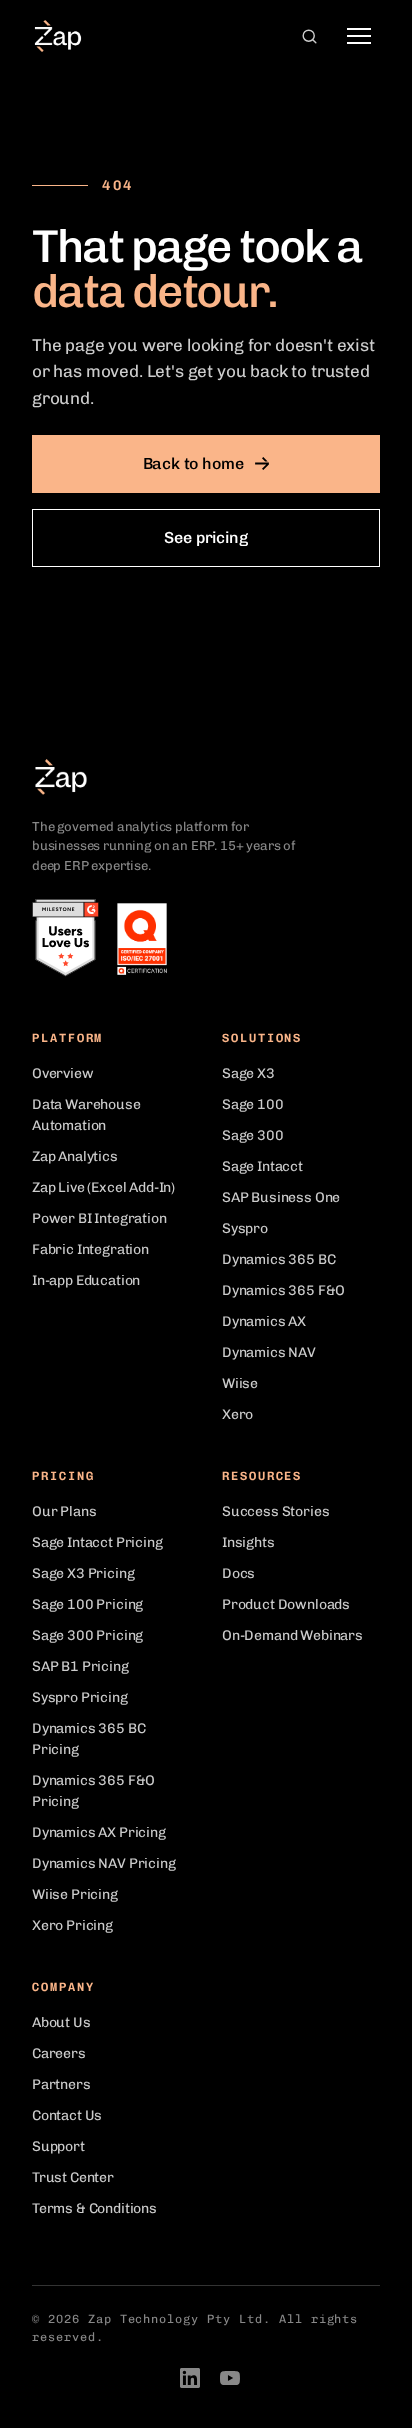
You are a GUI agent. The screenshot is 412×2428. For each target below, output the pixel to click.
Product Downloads (286, 1604)
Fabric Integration (90, 1249)
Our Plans (64, 1511)
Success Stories (275, 1511)
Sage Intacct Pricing (97, 1542)
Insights (248, 1542)
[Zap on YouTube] (230, 2378)
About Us (61, 2022)
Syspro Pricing (80, 1697)
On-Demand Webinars (292, 1635)
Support (58, 2146)
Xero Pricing (72, 1925)
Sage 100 (253, 1104)
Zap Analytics (75, 1156)
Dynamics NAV (269, 1352)
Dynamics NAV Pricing (104, 1863)
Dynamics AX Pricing (99, 1832)
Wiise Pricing (75, 1894)
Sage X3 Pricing (83, 1573)
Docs (238, 1573)
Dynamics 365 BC (278, 1259)
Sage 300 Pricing (87, 1635)
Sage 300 (253, 1135)
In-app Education (86, 1280)
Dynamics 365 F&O (283, 1290)
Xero (237, 1414)
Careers (59, 2053)
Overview (63, 1073)
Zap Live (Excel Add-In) (103, 1187)
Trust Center (73, 2177)
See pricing (205, 537)
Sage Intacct (262, 1166)
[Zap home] (58, 36)
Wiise (240, 1383)
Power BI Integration (99, 1218)
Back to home (193, 463)
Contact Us (67, 2115)
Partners (61, 2084)
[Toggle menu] (359, 36)
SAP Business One (281, 1197)
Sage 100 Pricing (87, 1604)
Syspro (245, 1228)
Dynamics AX (264, 1321)
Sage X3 (248, 1073)
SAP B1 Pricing (80, 1666)
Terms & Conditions (94, 2208)
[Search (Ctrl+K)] (309, 36)
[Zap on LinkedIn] (190, 2378)
